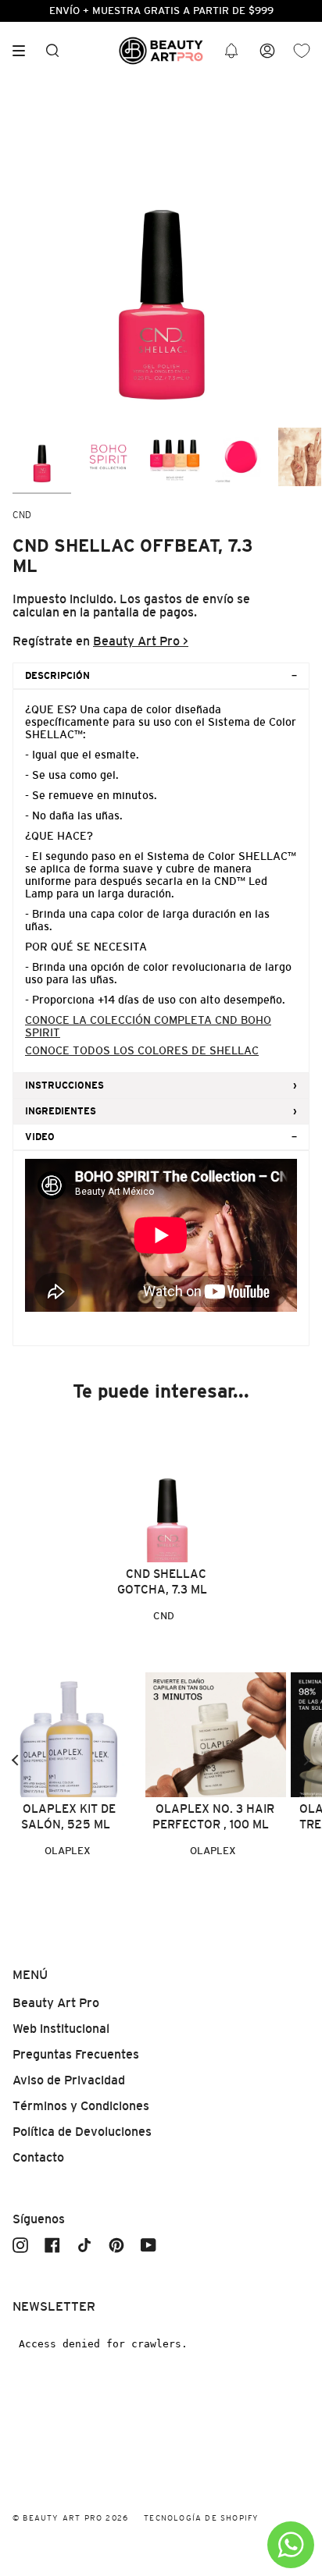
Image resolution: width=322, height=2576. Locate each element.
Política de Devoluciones (82, 2132)
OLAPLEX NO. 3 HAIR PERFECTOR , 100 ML (213, 1816)
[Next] (306, 1760)
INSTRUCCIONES (64, 1085)
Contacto (38, 2157)
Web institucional (61, 2029)
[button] (231, 51)
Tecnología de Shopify (201, 2518)
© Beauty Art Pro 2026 (70, 2518)
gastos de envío (189, 599)
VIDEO (40, 1137)
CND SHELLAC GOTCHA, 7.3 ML (162, 1581)
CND (22, 515)
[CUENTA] (267, 51)
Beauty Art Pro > (141, 641)
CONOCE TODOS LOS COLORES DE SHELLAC (142, 1050)
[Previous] (16, 1760)
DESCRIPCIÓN (57, 676)
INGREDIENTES (61, 1111)
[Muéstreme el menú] (24, 51)
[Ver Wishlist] (302, 51)
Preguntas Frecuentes (76, 2054)
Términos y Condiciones (81, 2106)
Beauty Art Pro (56, 2003)
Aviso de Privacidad (69, 2080)
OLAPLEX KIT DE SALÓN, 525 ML (68, 1816)
